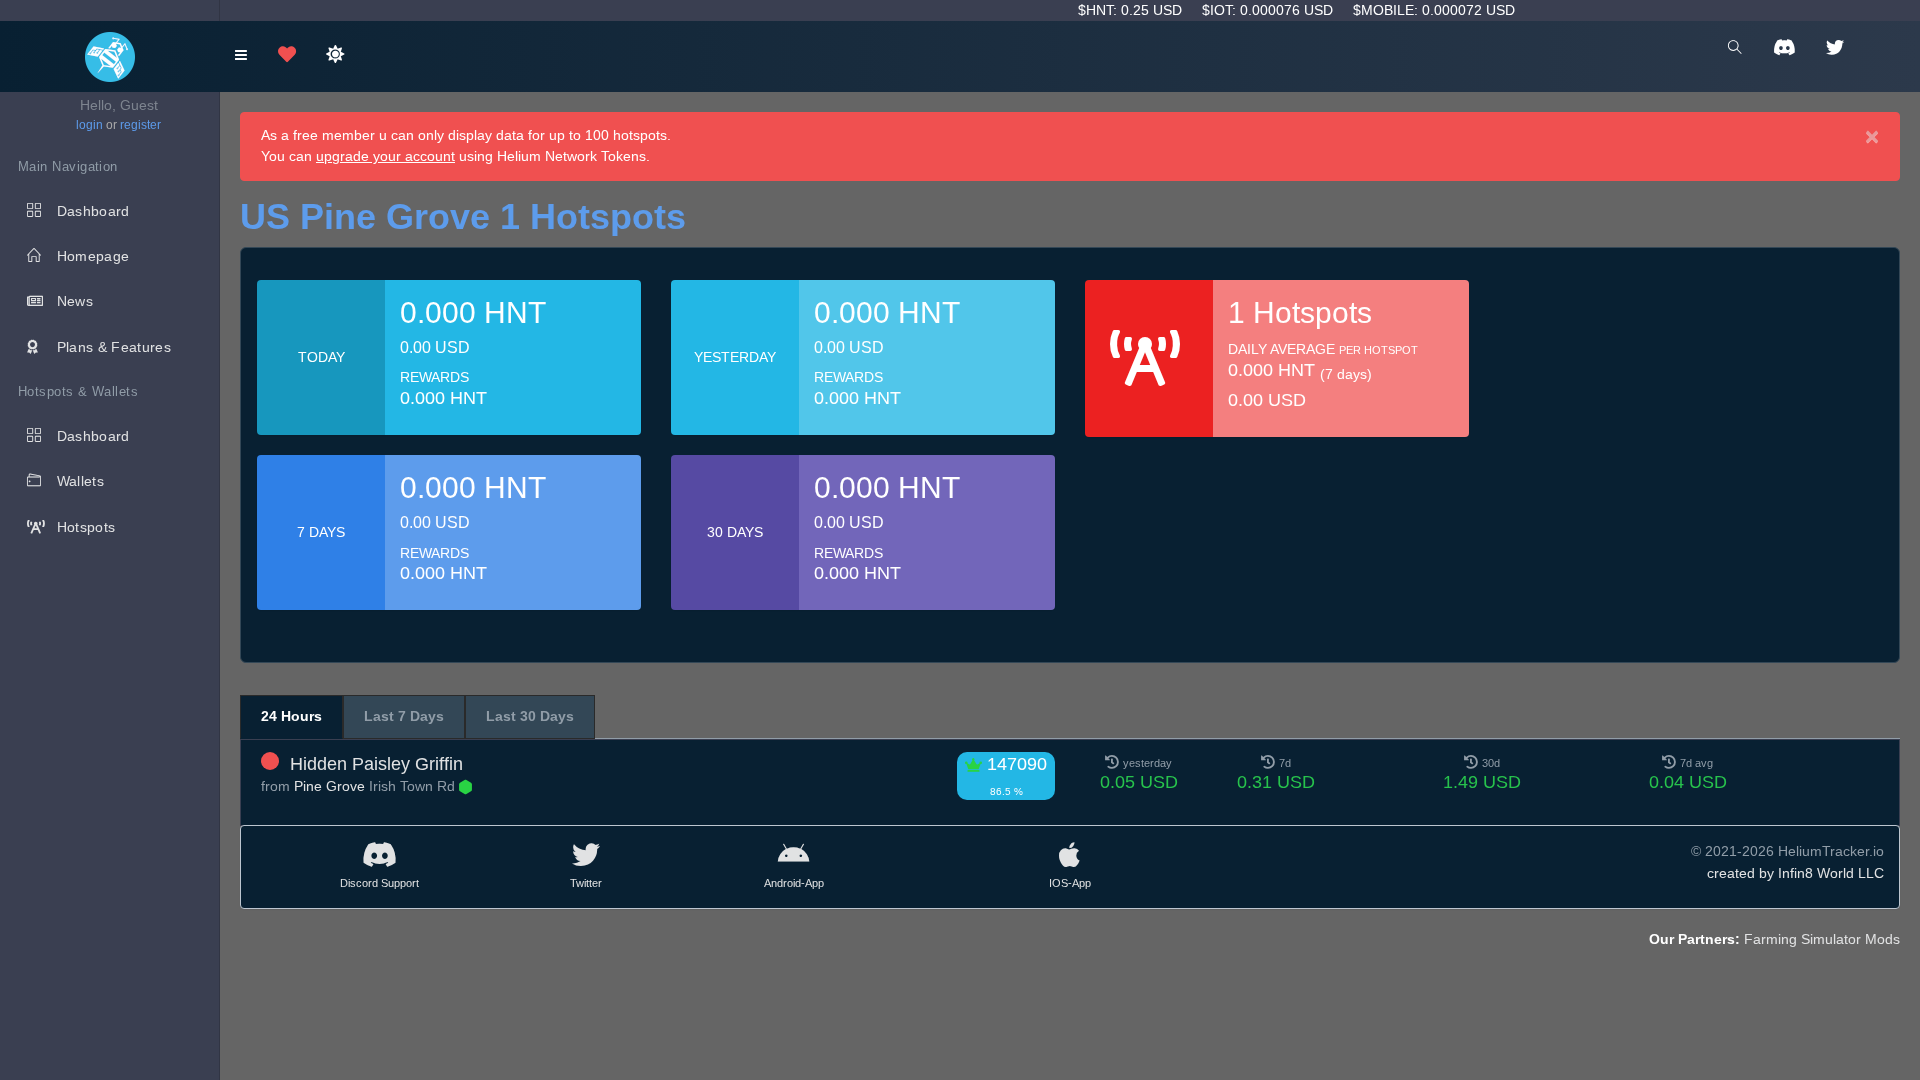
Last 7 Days (404, 716)
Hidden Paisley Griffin (376, 764)
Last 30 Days (530, 716)
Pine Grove (329, 786)
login (89, 125)
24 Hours (291, 716)
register (140, 125)
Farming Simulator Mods (1822, 939)
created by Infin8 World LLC (1795, 873)
